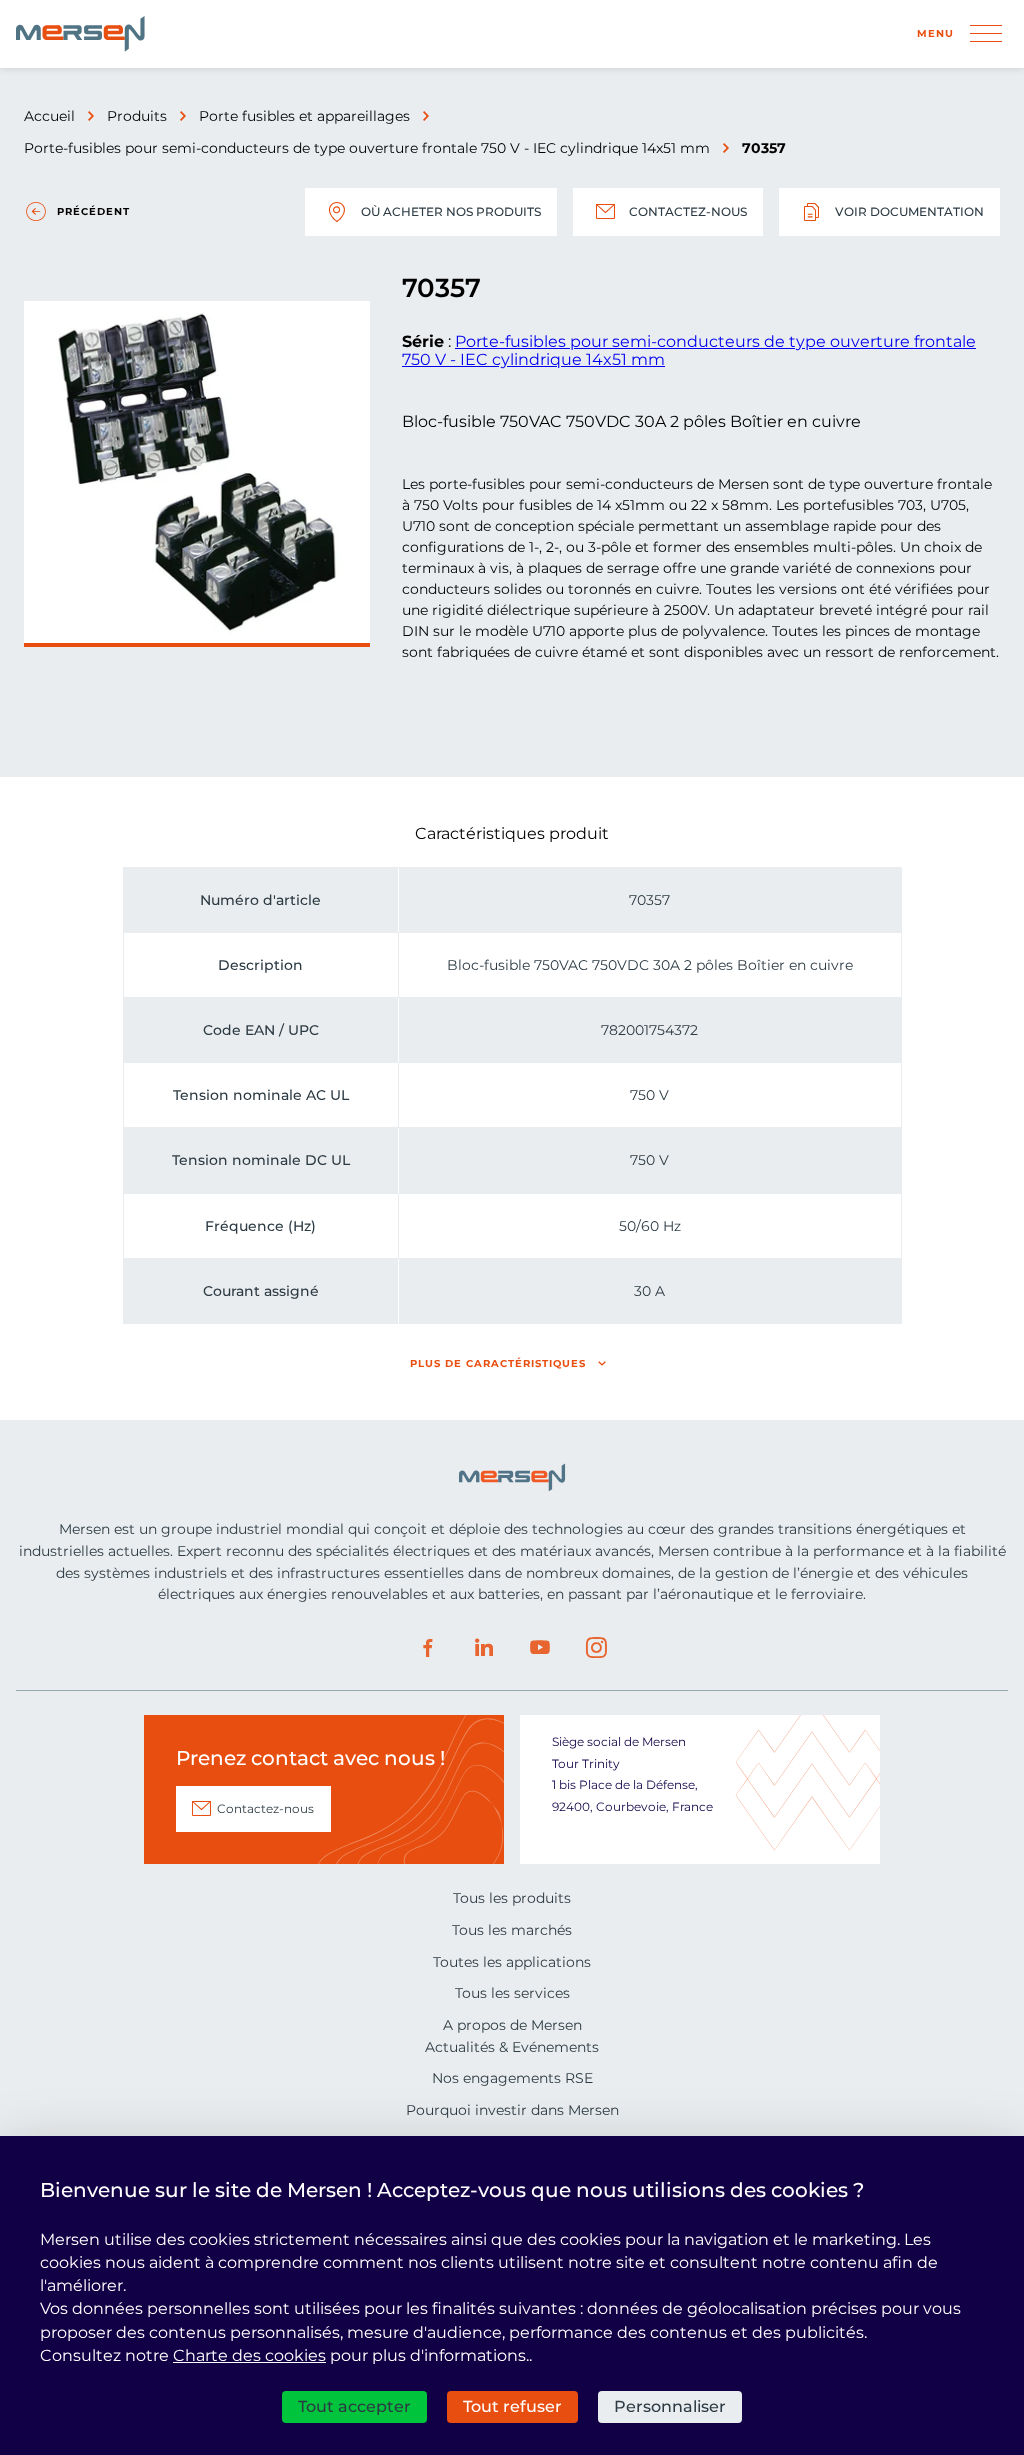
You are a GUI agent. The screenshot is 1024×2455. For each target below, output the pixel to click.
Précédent (93, 211)
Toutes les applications (512, 1962)
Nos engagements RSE (512, 2078)
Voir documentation (909, 211)
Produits (137, 116)
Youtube (540, 1648)
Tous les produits (512, 1898)
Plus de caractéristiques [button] (498, 1363)
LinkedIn (484, 1648)
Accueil (49, 116)
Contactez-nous (688, 211)
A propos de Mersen (512, 2025)
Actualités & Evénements (512, 2047)
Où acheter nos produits (451, 211)
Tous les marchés (512, 1930)
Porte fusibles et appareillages (304, 116)
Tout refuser (512, 2406)
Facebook (428, 1648)
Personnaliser (670, 2406)
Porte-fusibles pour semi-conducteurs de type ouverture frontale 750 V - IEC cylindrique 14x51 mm (367, 148)
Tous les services (512, 1993)
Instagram (596, 1648)
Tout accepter (354, 2406)
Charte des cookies (249, 2355)
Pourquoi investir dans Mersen (512, 2110)
